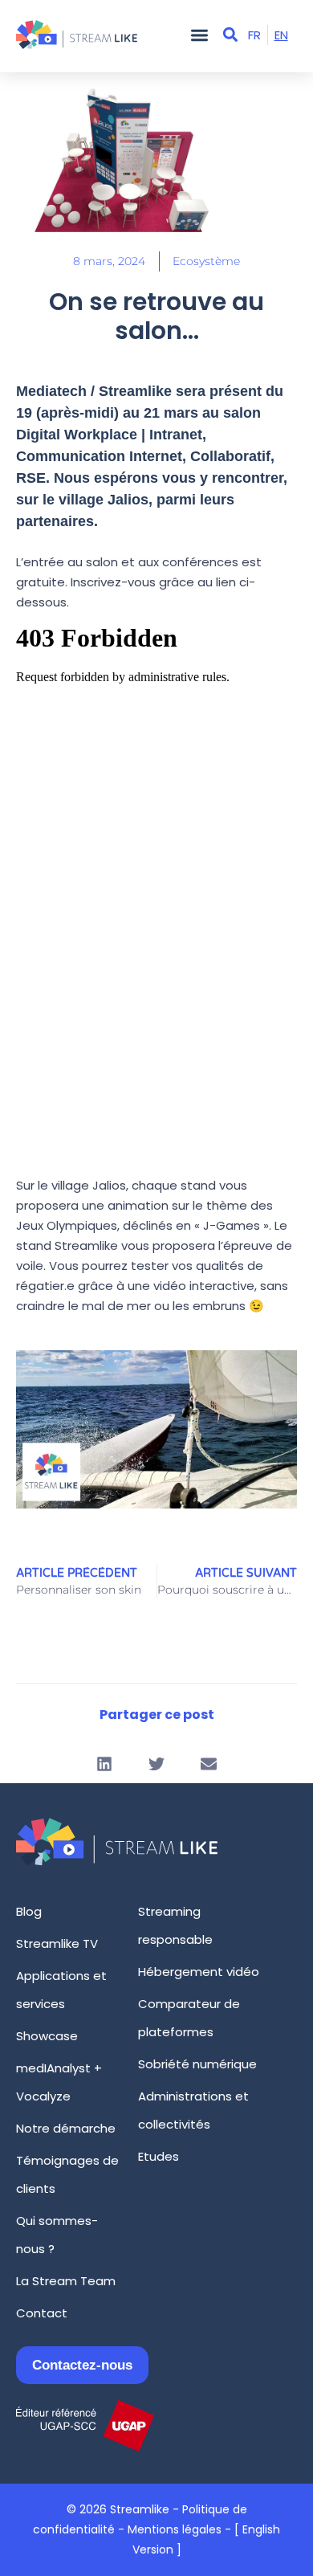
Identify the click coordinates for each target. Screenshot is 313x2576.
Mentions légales (175, 2529)
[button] (199, 35)
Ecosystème (206, 261)
